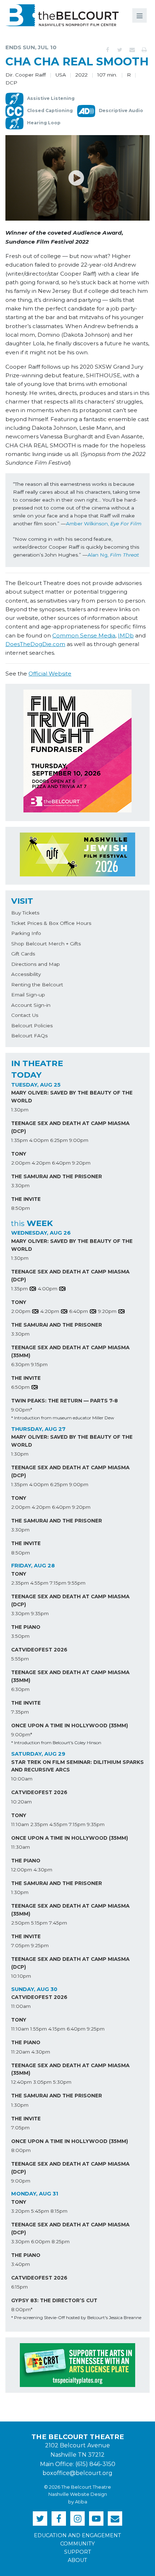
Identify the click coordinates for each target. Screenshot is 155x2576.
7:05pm (20, 1945)
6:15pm (19, 2287)
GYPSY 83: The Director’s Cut (54, 2300)
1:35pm (19, 1140)
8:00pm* (22, 2309)
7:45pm (58, 1923)
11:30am (21, 1847)
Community (77, 2544)
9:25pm (40, 1945)
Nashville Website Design (78, 2494)
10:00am (22, 1779)
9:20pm (81, 1163)
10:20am (21, 1802)
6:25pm (59, 1140)
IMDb (126, 635)
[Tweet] (120, 50)
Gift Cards (23, 954)
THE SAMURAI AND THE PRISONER (57, 1176)
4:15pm (57, 2029)
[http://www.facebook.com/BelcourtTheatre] (59, 2519)
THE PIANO (26, 1627)
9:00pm (79, 1140)
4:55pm (39, 1583)
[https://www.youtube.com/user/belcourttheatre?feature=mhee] (96, 2519)
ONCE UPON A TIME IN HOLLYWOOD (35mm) (70, 1725)
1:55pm (39, 2029)
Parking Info (26, 933)
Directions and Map (36, 964)
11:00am (21, 2006)
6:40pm (61, 1163)
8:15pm (59, 2211)
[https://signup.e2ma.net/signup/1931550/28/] (115, 2519)
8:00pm (21, 2150)
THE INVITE (26, 1199)
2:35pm (20, 1583)
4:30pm (43, 1870)
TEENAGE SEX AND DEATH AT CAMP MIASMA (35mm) (70, 1351)
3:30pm (20, 1185)
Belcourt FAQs (29, 1036)
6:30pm (20, 1364)
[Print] (144, 50)
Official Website (50, 674)
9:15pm (39, 1364)
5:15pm (39, 1923)
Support (78, 2552)
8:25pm (61, 2241)
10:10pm (21, 1976)
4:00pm (39, 1140)
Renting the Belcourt (37, 985)
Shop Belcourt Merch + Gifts (46, 944)
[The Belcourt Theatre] (62, 15)
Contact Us (25, 1015)
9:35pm (40, 1613)
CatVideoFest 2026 (39, 1650)
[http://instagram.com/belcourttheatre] (77, 2519)
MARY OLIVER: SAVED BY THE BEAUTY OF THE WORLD (72, 1097)
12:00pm (22, 1870)
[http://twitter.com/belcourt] (40, 2519)
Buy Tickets (25, 913)
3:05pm (42, 2082)
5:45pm (40, 2211)
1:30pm (20, 1110)
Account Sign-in (31, 1005)
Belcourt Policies (32, 1026)
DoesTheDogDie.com (35, 644)
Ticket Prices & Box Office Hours (51, 923)
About (77, 2560)
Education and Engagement (77, 2535)
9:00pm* (22, 1410)
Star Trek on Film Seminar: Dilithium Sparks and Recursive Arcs (77, 1766)
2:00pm (21, 1163)
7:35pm (20, 1712)
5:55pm (20, 1659)
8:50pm (21, 1208)
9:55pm (77, 1583)
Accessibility (26, 974)
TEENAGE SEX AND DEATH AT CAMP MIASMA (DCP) (70, 1127)
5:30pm (62, 2082)
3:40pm (21, 2264)
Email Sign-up (28, 995)
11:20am (21, 2052)
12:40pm (21, 2082)
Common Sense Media (84, 635)
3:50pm (20, 1636)
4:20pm (41, 1163)
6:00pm (41, 2241)
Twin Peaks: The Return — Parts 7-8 (65, 1401)
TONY (19, 1154)
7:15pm (58, 1583)
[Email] (132, 50)
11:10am (20, 1824)
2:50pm (20, 1923)
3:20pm (20, 2211)
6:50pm (20, 1387)
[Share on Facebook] (107, 50)
